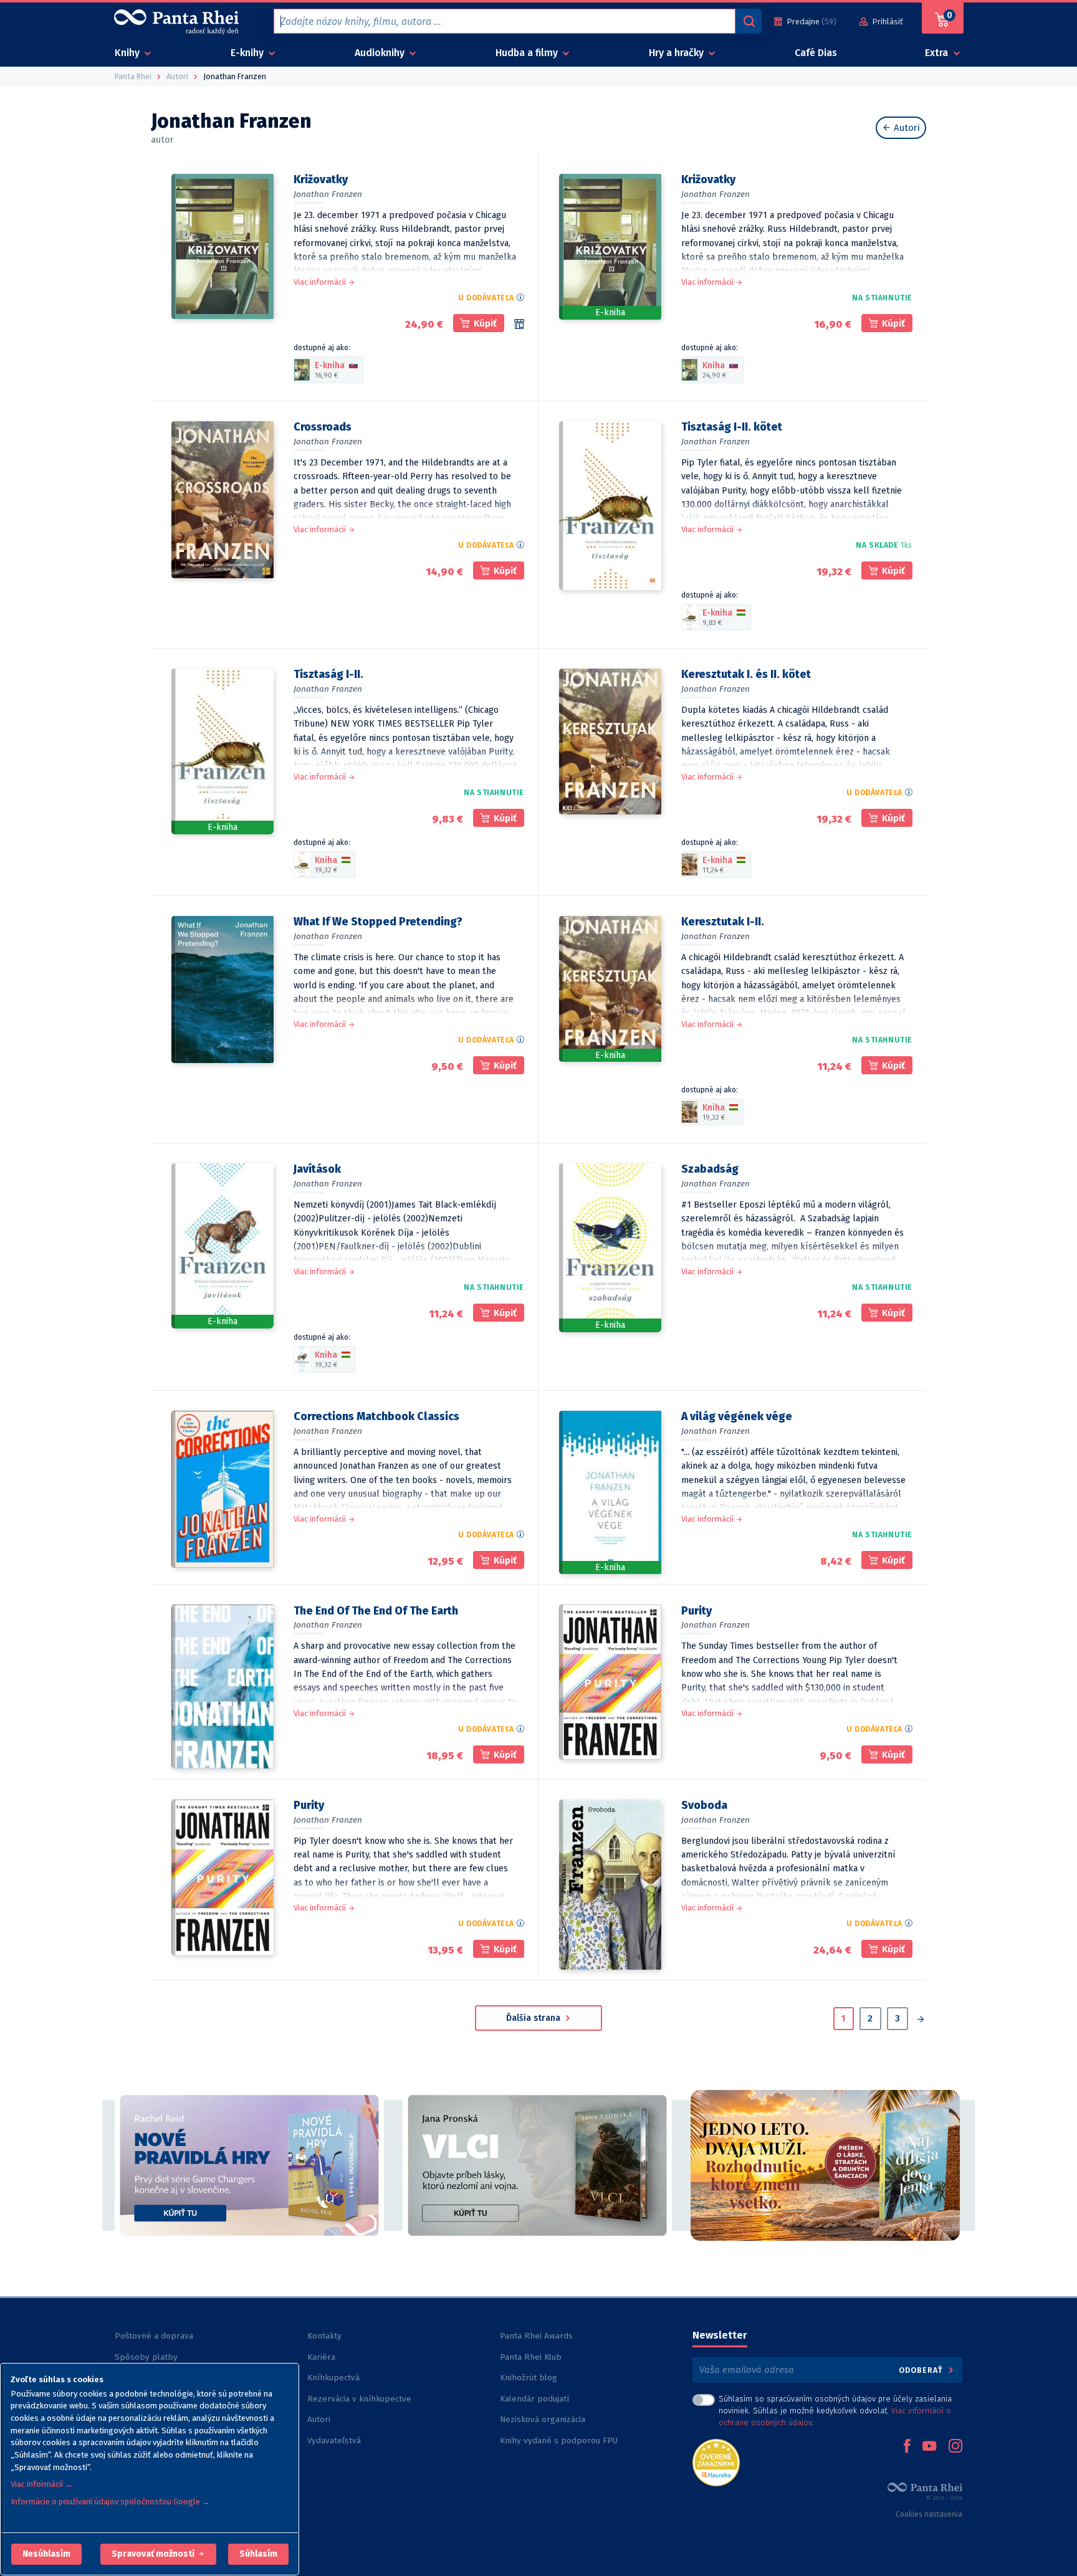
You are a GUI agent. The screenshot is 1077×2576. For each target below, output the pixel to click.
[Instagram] (955, 2447)
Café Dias (816, 53)
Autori (906, 128)
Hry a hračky (677, 53)
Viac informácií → (42, 2484)
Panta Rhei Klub (531, 2357)
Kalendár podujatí (534, 2399)
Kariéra (321, 2357)
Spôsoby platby (146, 2357)
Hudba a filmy (528, 53)
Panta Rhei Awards (536, 2336)
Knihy (128, 53)
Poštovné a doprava (154, 2336)
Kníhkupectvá (333, 2378)
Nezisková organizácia (543, 2419)
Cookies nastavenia (929, 2514)
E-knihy (248, 53)
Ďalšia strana (534, 2018)
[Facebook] (907, 2447)
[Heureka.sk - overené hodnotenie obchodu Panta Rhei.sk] (716, 2462)
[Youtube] (929, 2447)
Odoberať (922, 2370)
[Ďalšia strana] (920, 2020)
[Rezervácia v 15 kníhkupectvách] (519, 324)
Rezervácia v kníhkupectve (359, 2399)
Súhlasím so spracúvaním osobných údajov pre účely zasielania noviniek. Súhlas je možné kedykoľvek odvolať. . (835, 2411)
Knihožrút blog (529, 2378)
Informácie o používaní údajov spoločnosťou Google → (110, 2502)
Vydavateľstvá (334, 2440)
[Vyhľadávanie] (749, 21)
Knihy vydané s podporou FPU (559, 2440)
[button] (46, 2554)
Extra (938, 53)
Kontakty (324, 2336)
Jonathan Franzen (328, 194)
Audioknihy (381, 53)
